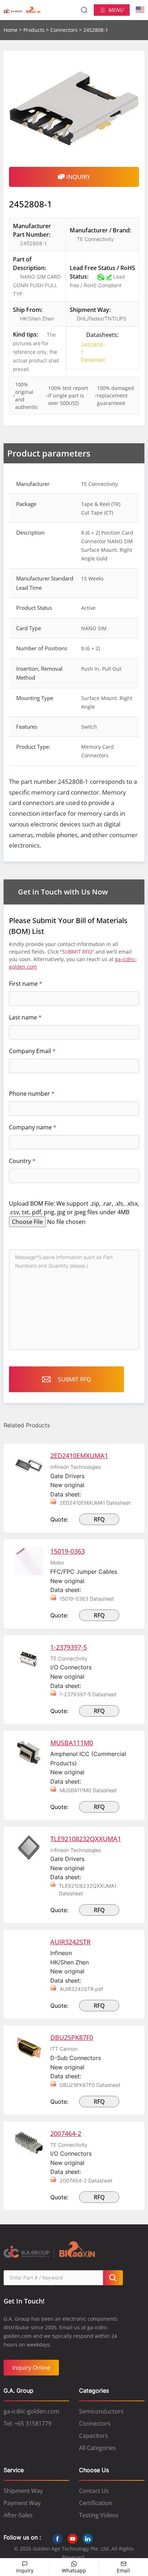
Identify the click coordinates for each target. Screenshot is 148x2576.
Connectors (64, 30)
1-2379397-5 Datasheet (88, 1694)
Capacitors (94, 2436)
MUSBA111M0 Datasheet (88, 1790)
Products (34, 30)
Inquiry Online (31, 2368)
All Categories (98, 2448)
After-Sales (18, 2515)
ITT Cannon (64, 2049)
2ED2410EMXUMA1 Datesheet (95, 1503)
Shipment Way (23, 2491)
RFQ (99, 1519)
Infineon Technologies (76, 1467)
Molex (57, 1562)
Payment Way (22, 2503)
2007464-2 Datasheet (86, 2181)
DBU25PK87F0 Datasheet (90, 2085)
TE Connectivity (95, 239)
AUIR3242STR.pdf (81, 1989)
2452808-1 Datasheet (91, 352)
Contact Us (94, 2491)
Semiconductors (101, 2411)
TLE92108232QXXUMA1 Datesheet (88, 1890)
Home (11, 30)
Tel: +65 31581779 (27, 2423)
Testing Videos (99, 2515)
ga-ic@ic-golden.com (31, 2411)
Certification (96, 2503)
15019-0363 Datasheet (87, 1599)
